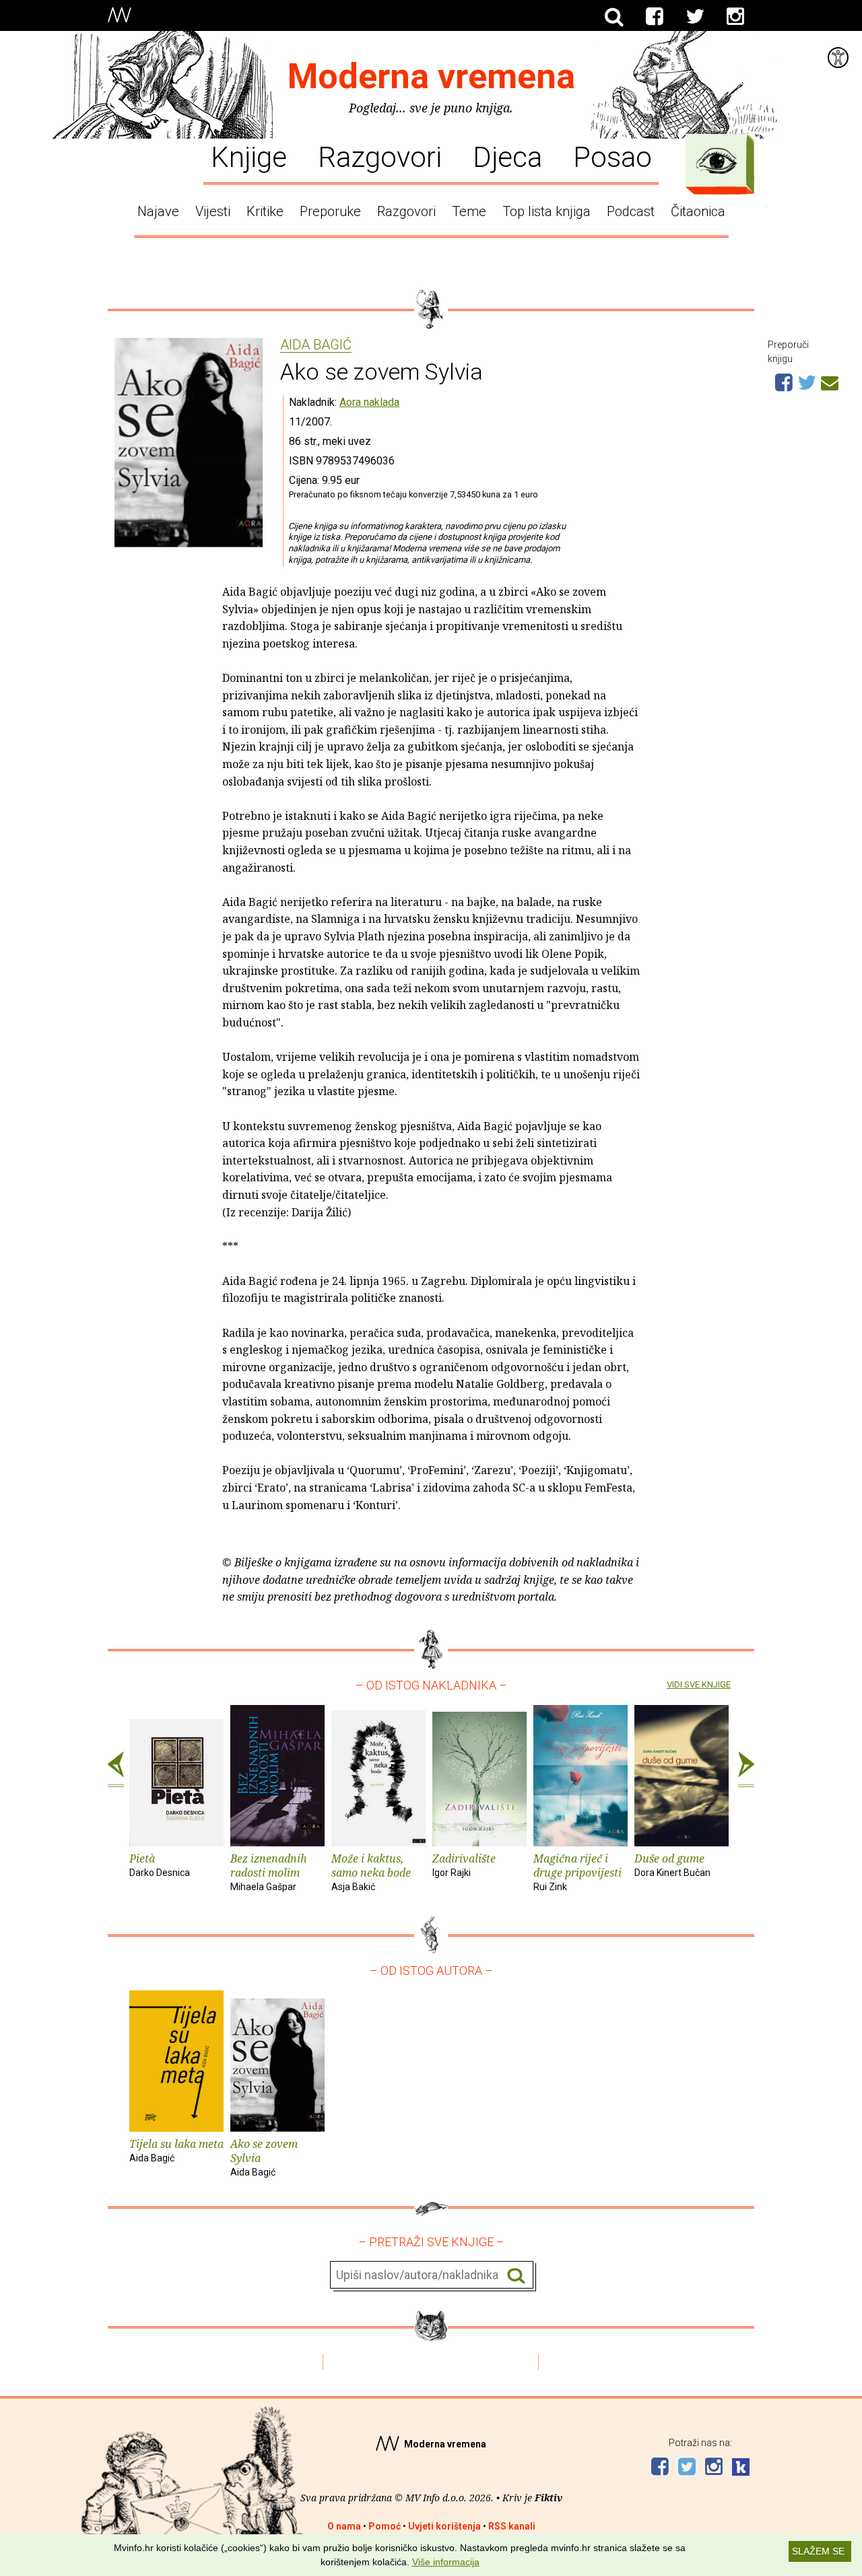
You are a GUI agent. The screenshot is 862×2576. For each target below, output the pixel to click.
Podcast (631, 211)
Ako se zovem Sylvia (264, 2157)
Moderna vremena (431, 76)
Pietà (160, 1865)
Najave (158, 211)
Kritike (265, 211)
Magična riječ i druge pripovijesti (577, 1872)
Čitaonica (698, 211)
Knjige (249, 156)
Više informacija (446, 2562)
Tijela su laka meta (176, 2150)
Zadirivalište (464, 1865)
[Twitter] (695, 17)
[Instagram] (735, 17)
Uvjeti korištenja (444, 2526)
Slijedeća (746, 1770)
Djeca (507, 156)
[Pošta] (830, 381)
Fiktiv (549, 2498)
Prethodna (116, 1770)
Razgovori (380, 156)
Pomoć (385, 2526)
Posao (612, 156)
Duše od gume (672, 1865)
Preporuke (330, 211)
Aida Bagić (316, 345)
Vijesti (213, 211)
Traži (516, 2275)
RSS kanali (512, 2526)
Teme (469, 211)
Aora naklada (369, 402)
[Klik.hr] (741, 2469)
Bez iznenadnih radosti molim (269, 1872)
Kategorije (717, 161)
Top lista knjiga (546, 211)
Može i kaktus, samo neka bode (371, 1872)
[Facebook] (655, 17)
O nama (344, 2526)
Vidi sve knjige (699, 1684)
